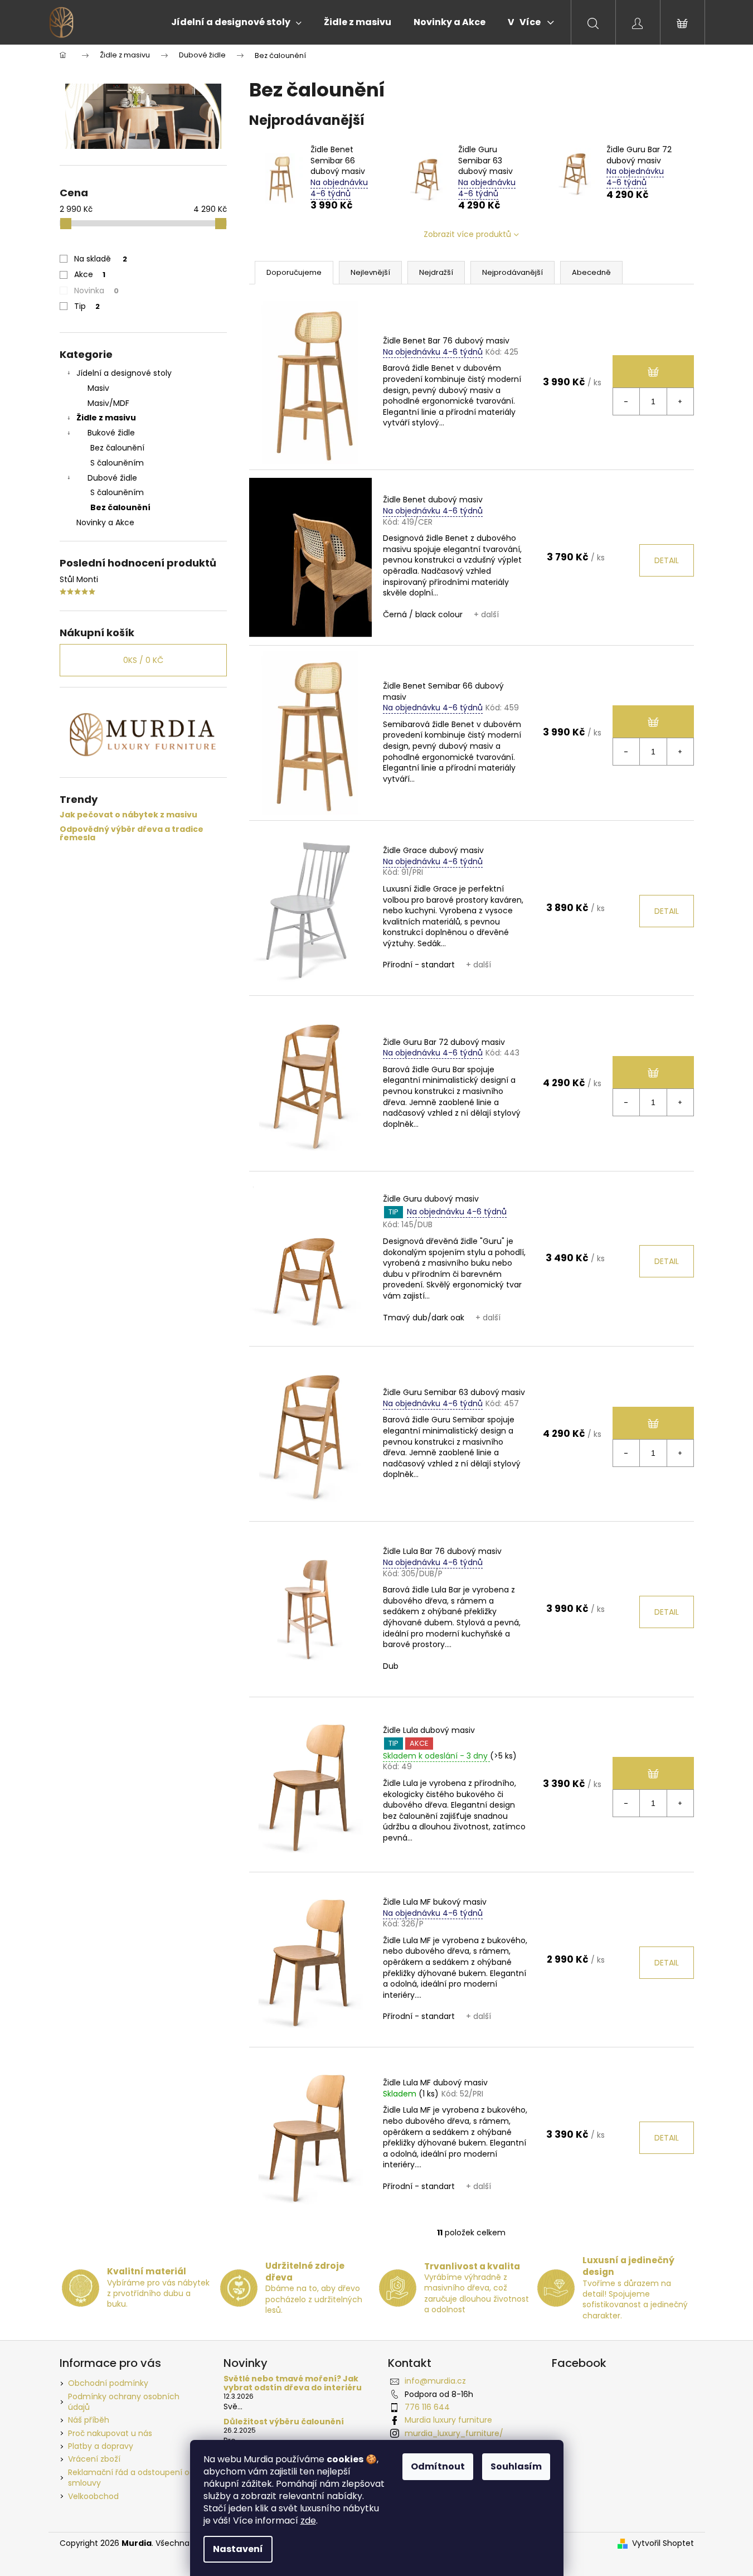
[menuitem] (236, 22)
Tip (87, 306)
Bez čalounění (117, 448)
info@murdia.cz (435, 2381)
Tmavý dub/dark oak (424, 1318)
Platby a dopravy (101, 2446)
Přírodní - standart (419, 965)
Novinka (96, 290)
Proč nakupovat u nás (110, 2433)
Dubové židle (112, 478)
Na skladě (101, 259)
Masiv (98, 388)
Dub (391, 1666)
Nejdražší (436, 272)
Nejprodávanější (512, 272)
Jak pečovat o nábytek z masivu (128, 815)
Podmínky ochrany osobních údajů (124, 2402)
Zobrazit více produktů (467, 234)
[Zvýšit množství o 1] (680, 401)
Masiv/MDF (108, 403)
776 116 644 (427, 2407)
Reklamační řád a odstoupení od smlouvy (131, 2478)
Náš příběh (89, 2420)
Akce (90, 274)
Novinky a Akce (105, 522)
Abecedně (591, 272)
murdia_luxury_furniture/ (454, 2433)
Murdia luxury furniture (448, 2420)
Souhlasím (516, 2466)
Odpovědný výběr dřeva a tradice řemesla (132, 834)
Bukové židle (111, 433)
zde (308, 2521)
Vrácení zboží (94, 2459)
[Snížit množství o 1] (626, 401)
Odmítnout (438, 2466)
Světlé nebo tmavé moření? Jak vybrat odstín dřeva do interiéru (293, 2383)
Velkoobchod (93, 2496)
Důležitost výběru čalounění (284, 2422)
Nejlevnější (370, 272)
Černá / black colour (423, 614)
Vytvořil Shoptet (663, 2543)
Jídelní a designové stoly (124, 373)
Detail (667, 560)
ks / (143, 660)
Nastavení (238, 2549)
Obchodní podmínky (108, 2383)
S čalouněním (117, 463)
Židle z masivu (106, 418)
